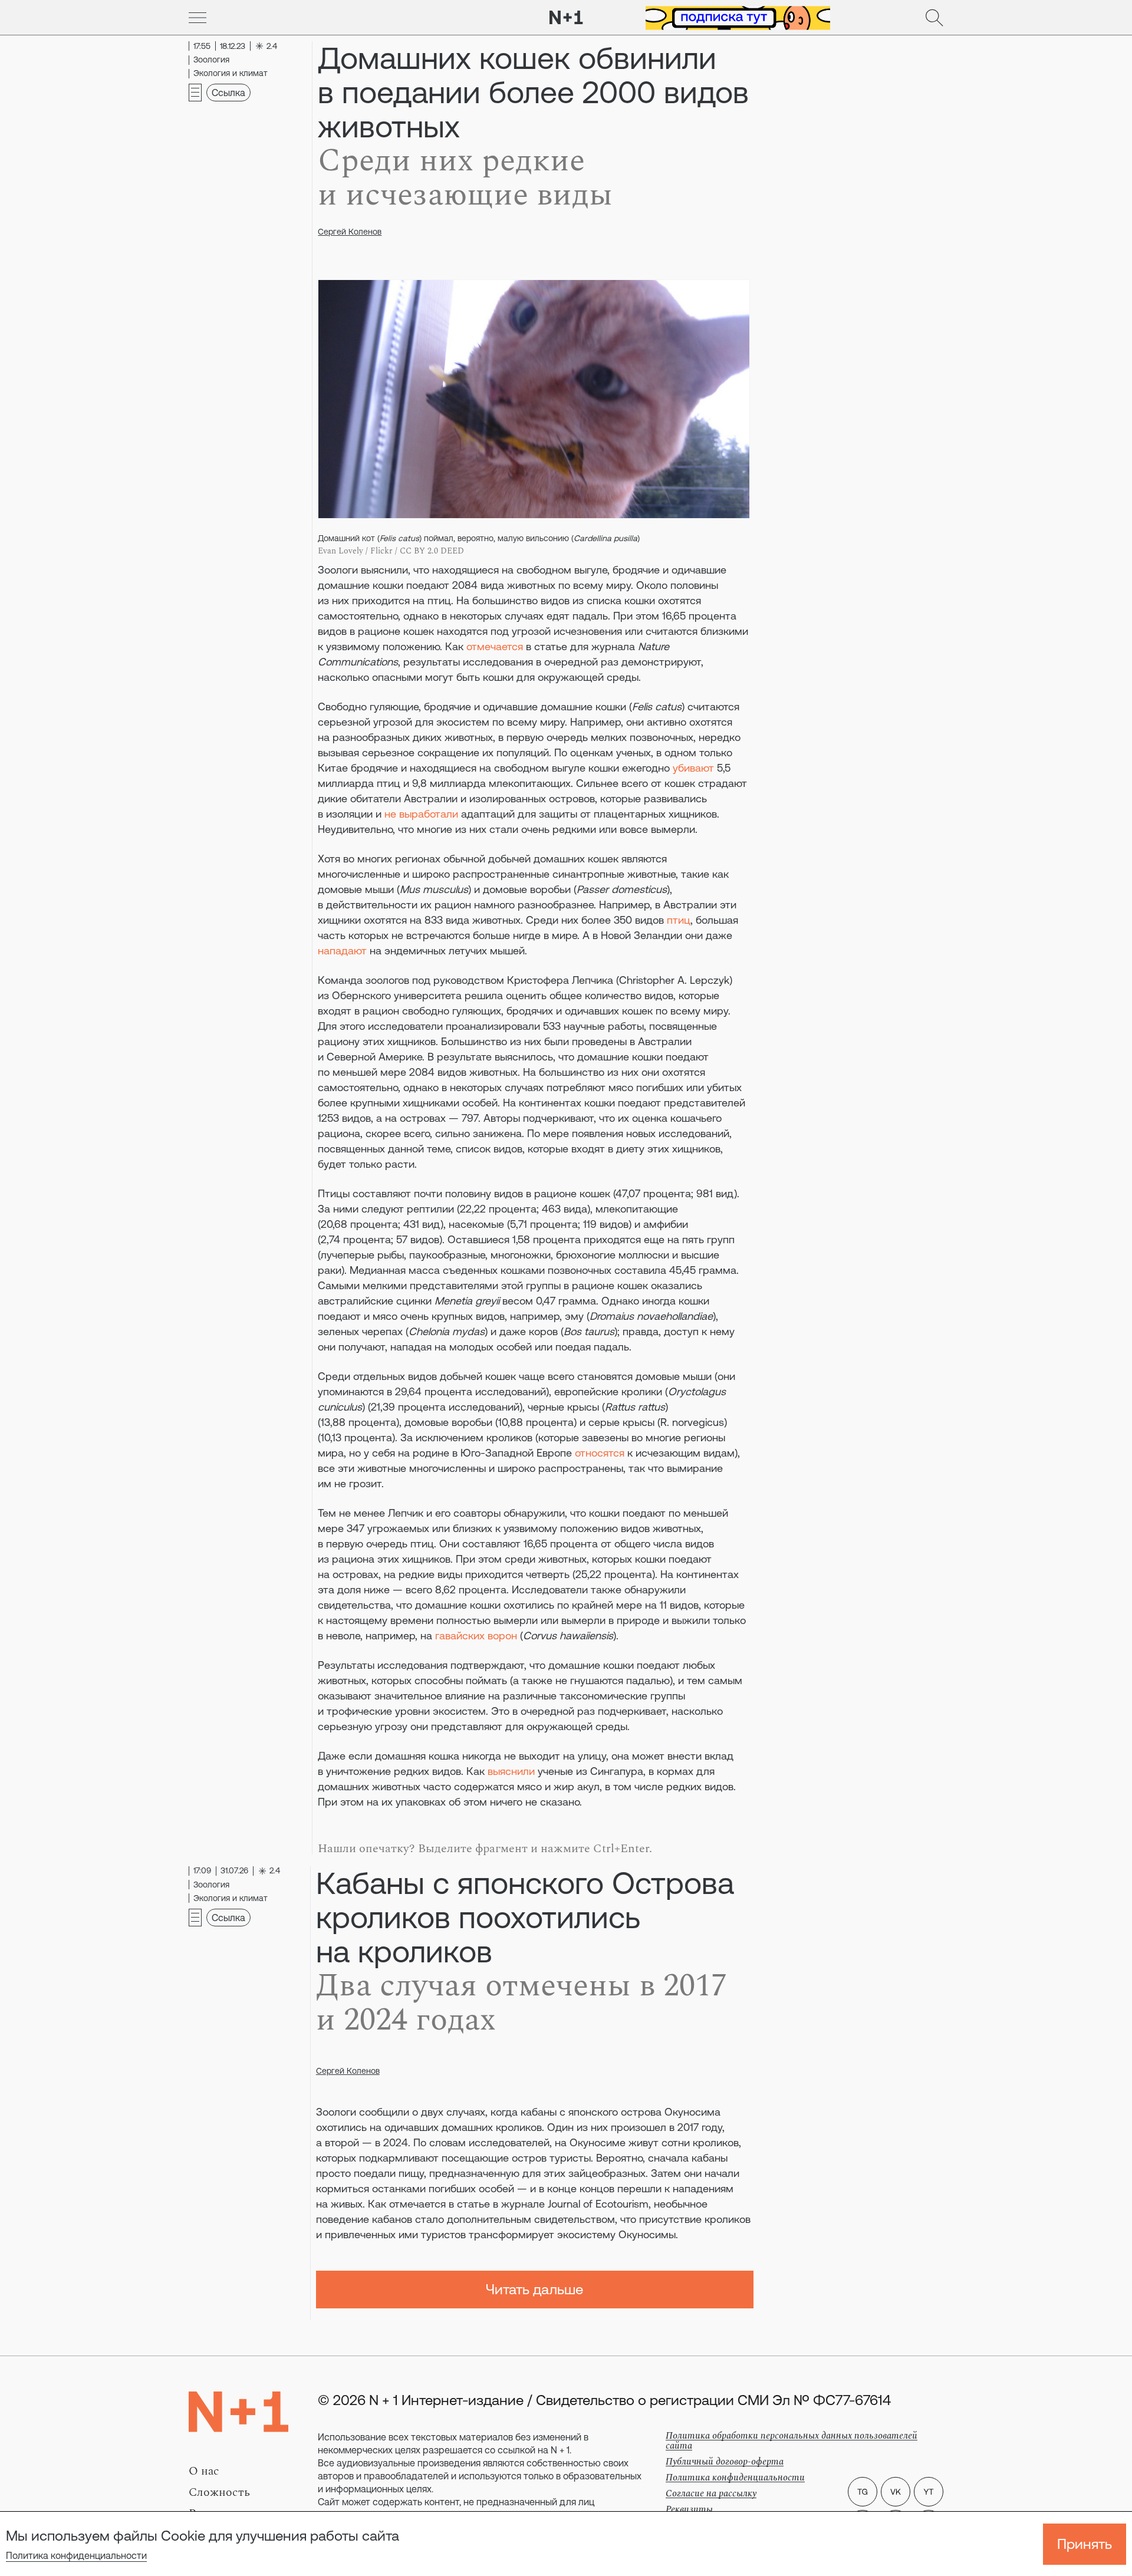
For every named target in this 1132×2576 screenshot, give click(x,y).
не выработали (421, 814)
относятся (600, 1453)
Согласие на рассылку (711, 2493)
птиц (679, 920)
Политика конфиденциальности (76, 2555)
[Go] (198, 18)
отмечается (495, 646)
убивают (693, 768)
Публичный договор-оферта (725, 2462)
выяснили (511, 1771)
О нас (204, 2471)
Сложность (219, 2492)
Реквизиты (689, 2509)
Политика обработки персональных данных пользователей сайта (792, 2441)
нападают (342, 951)
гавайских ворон (476, 1635)
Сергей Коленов (350, 232)
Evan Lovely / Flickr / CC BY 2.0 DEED (391, 551)
